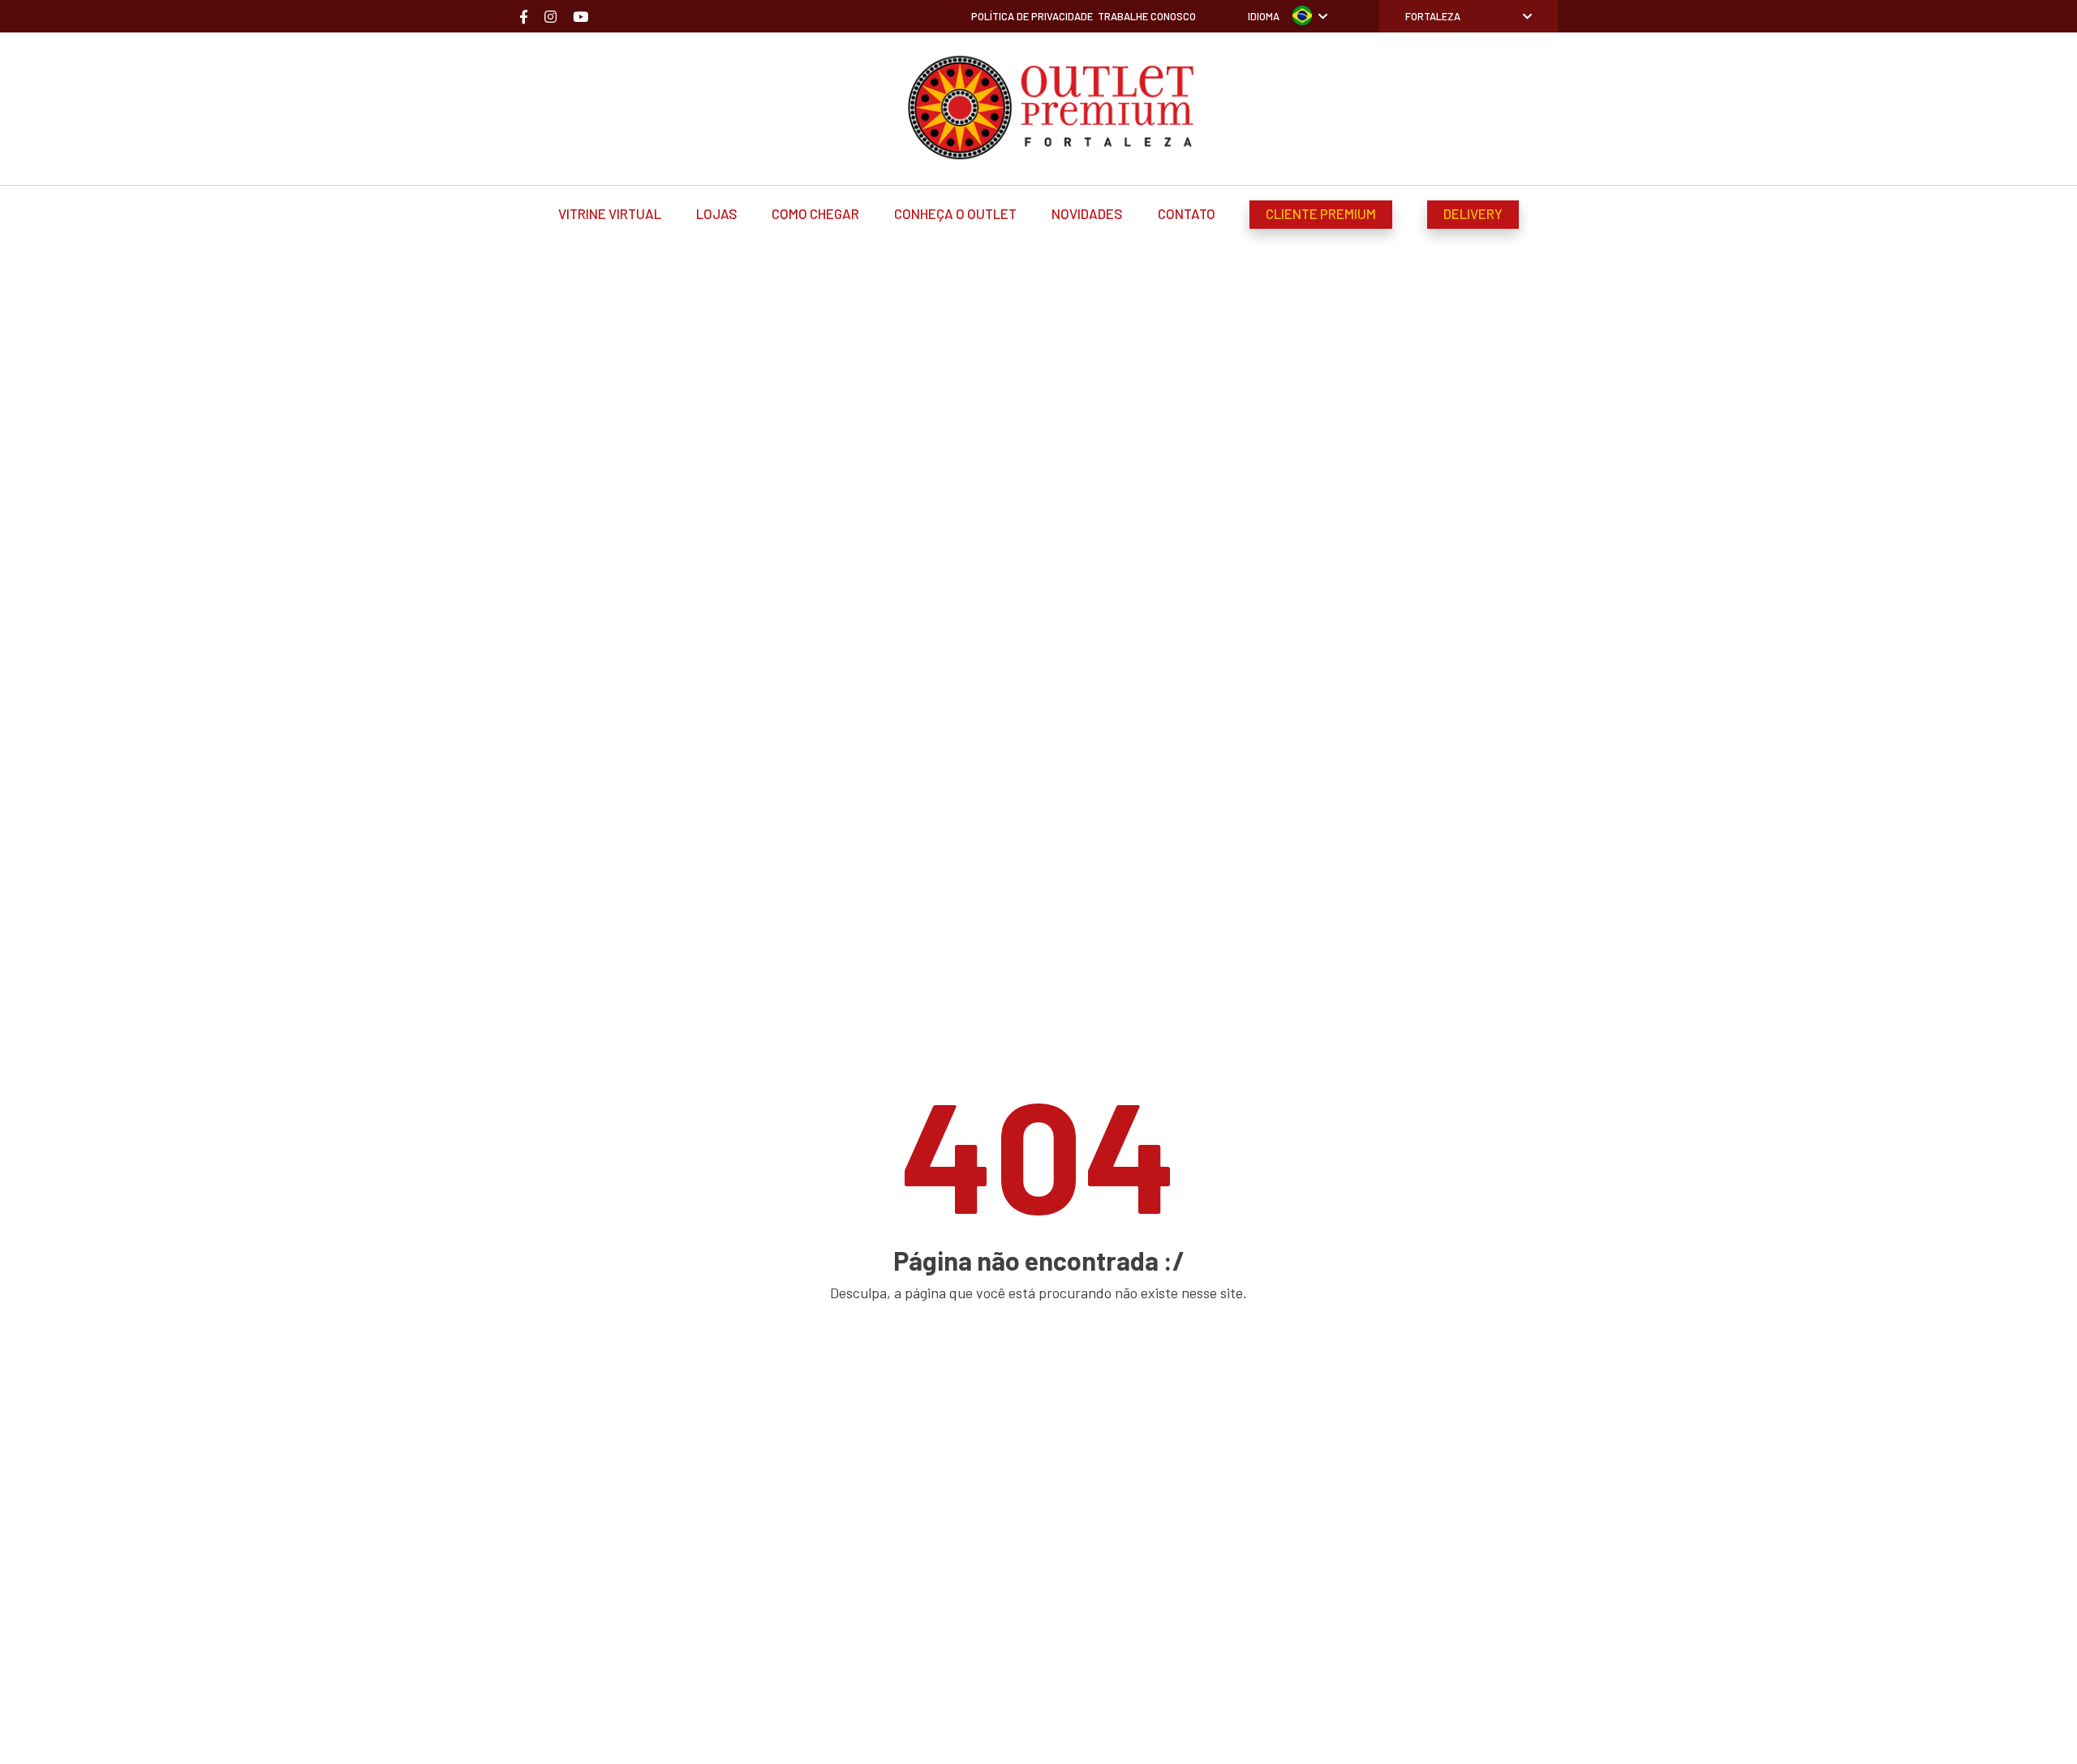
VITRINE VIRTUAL (610, 213)
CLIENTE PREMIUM (1321, 213)
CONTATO (1187, 213)
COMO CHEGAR (815, 213)
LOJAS (717, 213)
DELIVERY (1473, 213)
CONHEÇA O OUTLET (955, 213)
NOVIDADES (1087, 213)
